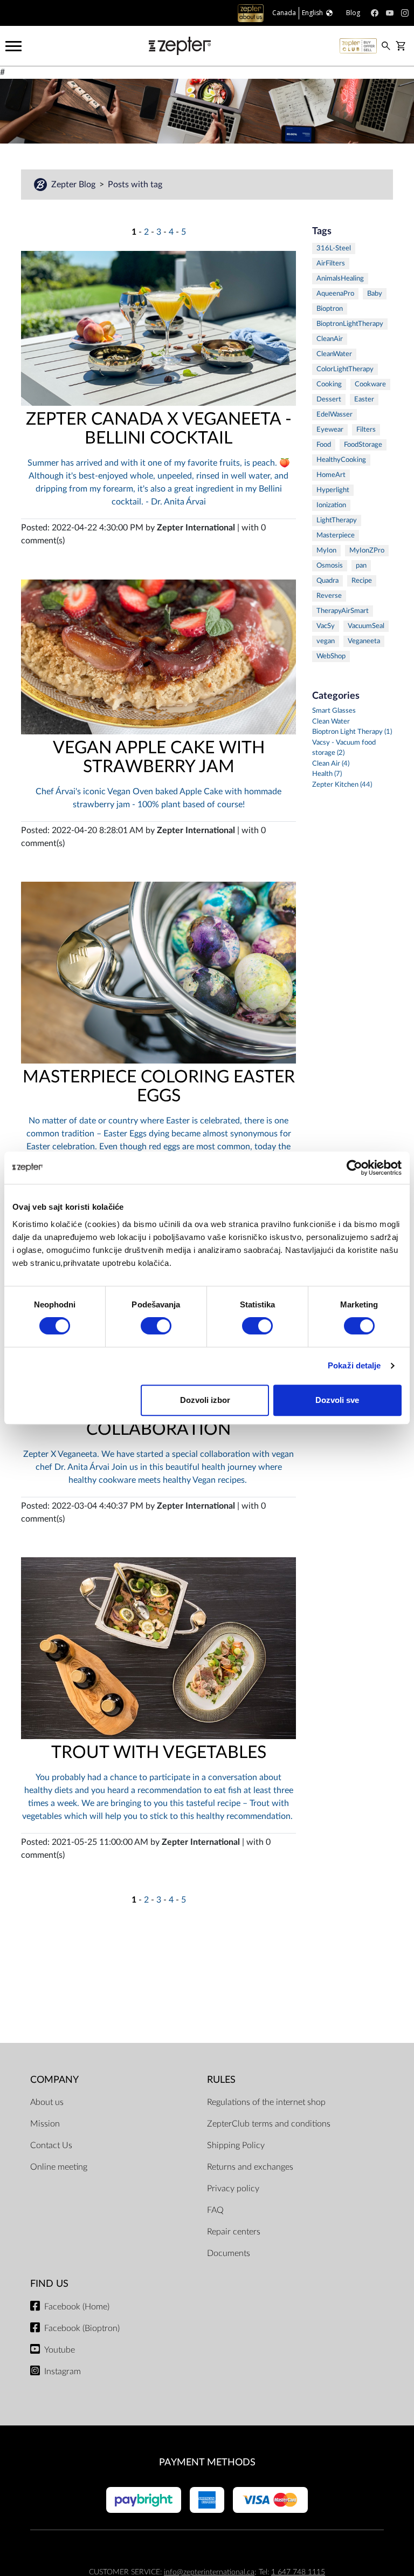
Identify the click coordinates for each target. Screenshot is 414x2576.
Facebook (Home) (77, 2307)
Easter (364, 400)
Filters (366, 430)
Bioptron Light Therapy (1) (352, 732)
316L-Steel (334, 248)
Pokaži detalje (354, 1365)
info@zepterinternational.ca (209, 2572)
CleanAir (330, 339)
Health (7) (327, 774)
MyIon (326, 551)
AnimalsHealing (340, 279)
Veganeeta (364, 641)
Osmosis (330, 566)
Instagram (63, 2371)
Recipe (362, 581)
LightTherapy (337, 520)
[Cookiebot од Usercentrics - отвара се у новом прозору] (354, 1168)
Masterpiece (336, 536)
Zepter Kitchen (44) (342, 785)
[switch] (156, 1326)
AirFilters (331, 264)
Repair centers (234, 2232)
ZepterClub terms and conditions (269, 2124)
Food (324, 445)
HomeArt (331, 475)
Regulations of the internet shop (266, 2102)
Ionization (331, 505)
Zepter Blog (74, 185)
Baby (375, 294)
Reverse (329, 596)
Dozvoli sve (337, 1400)
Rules (221, 2080)
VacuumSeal (366, 626)
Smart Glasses (334, 711)
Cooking (329, 384)
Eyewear (330, 430)
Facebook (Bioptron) (82, 2328)
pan (361, 566)
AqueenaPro (335, 294)
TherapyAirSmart (343, 611)
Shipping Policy (236, 2145)
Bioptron (330, 309)
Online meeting (59, 2167)
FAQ (215, 2210)
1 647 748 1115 (298, 2572)
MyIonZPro (367, 551)
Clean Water (331, 722)
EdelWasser (334, 415)
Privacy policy (233, 2189)
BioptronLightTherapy (350, 324)
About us (47, 2102)
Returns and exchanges (250, 2167)
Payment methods (207, 2462)
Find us (49, 2284)
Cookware (370, 384)
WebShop (331, 656)
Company (54, 2080)
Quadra (327, 581)
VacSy (326, 626)
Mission (45, 2124)
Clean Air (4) (331, 764)
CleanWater (334, 354)
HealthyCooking (341, 460)
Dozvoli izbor (205, 1400)
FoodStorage (363, 445)
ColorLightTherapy (345, 369)
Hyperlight (333, 490)
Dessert (329, 400)
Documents (229, 2253)
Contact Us (51, 2145)
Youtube (60, 2350)
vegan (326, 641)
